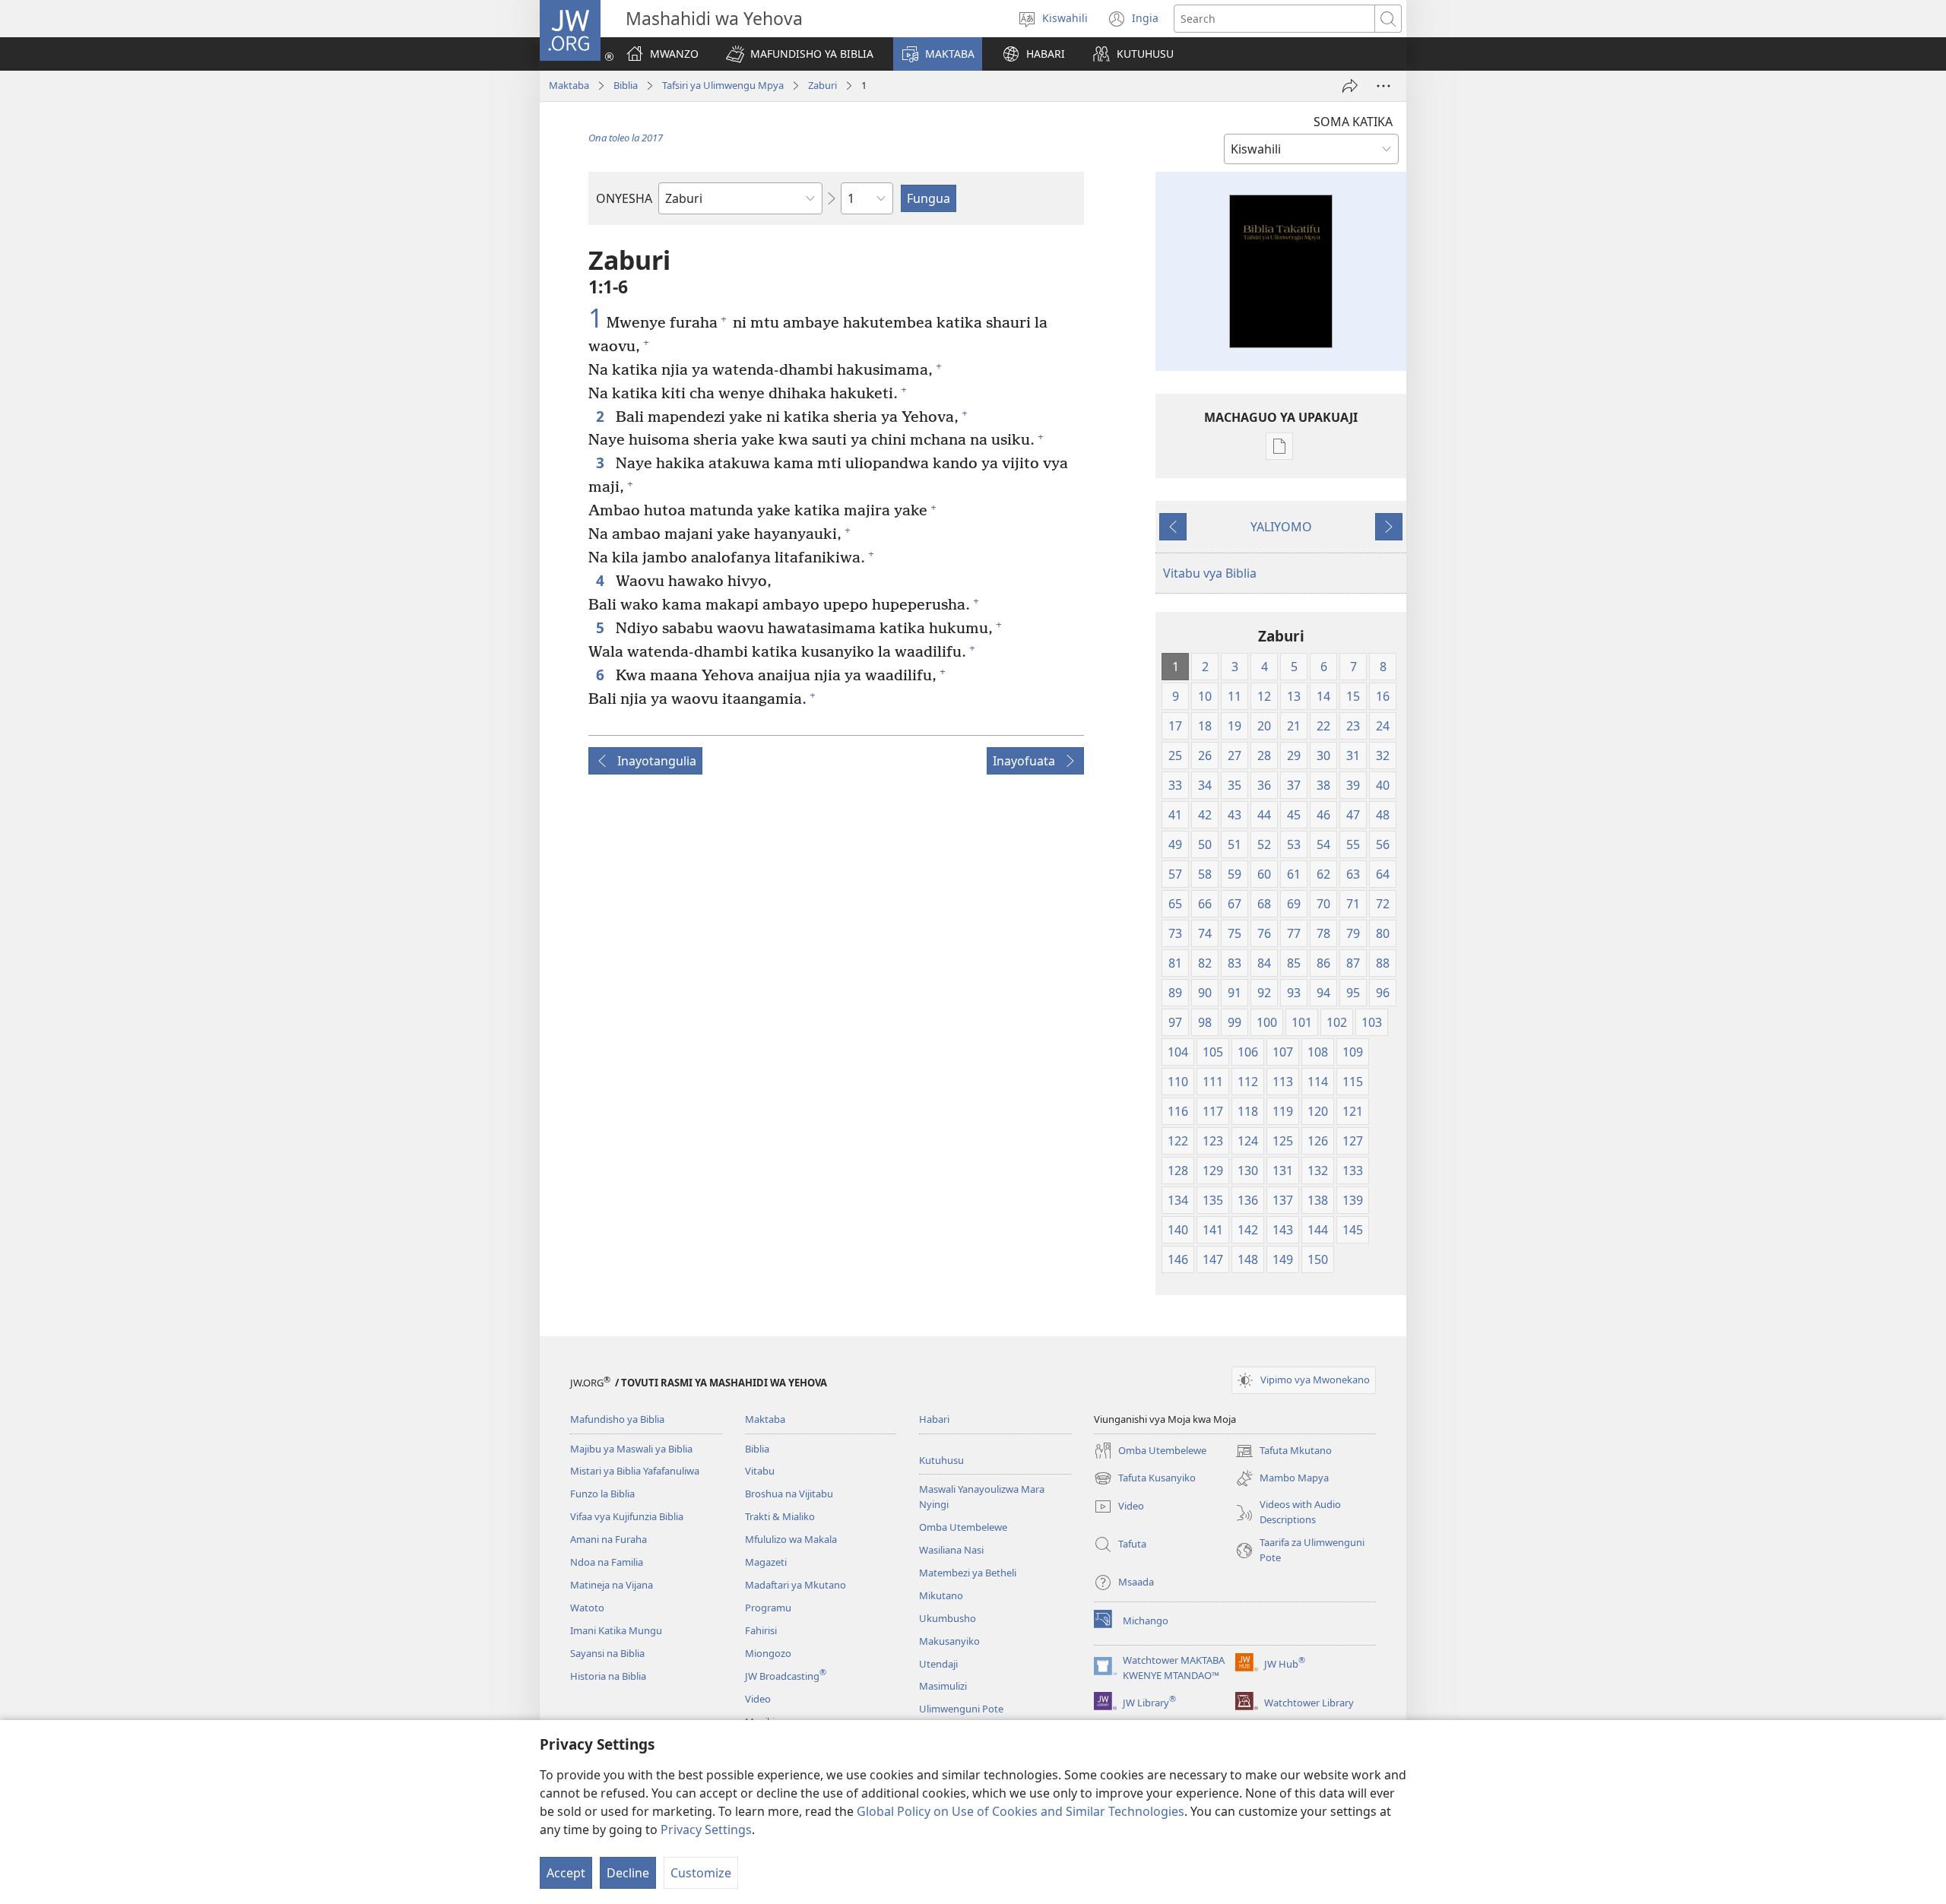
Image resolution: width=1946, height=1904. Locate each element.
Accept (566, 1873)
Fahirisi (761, 1630)
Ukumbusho (948, 1618)
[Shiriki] (1350, 86)
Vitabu (760, 1471)
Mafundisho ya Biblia (617, 1419)
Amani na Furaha (609, 1539)
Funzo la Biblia (602, 1494)
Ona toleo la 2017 (626, 138)
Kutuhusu (941, 1460)
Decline (628, 1873)
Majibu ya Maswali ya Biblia (631, 1449)
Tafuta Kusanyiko (1145, 1479)
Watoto (587, 1608)
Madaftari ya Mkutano (796, 1585)
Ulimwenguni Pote (961, 1709)
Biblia (626, 85)
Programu (768, 1608)
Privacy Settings (706, 1830)
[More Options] (1383, 86)
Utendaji (938, 1664)
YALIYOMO (1281, 527)
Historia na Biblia (608, 1676)
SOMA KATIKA (1353, 122)
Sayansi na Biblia (607, 1653)
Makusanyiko (949, 1641)
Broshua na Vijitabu (789, 1494)
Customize (701, 1873)
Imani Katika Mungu (616, 1630)
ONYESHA (624, 198)
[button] (800, 54)
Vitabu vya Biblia (1210, 573)
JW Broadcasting (786, 1676)
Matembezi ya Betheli (968, 1573)
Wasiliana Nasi (951, 1550)
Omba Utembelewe (963, 1527)
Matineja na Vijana (612, 1585)
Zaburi (822, 85)
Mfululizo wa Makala (791, 1539)
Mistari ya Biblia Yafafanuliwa (635, 1471)
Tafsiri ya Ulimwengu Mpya (723, 85)
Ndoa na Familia (607, 1562)
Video (758, 1699)
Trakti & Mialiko (780, 1516)
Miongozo (768, 1653)
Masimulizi (943, 1686)
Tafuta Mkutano (1284, 1452)
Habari (934, 1419)
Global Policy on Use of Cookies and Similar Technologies (1021, 1811)
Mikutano (941, 1595)
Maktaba (569, 85)
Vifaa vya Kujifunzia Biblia (627, 1516)
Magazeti (766, 1562)
